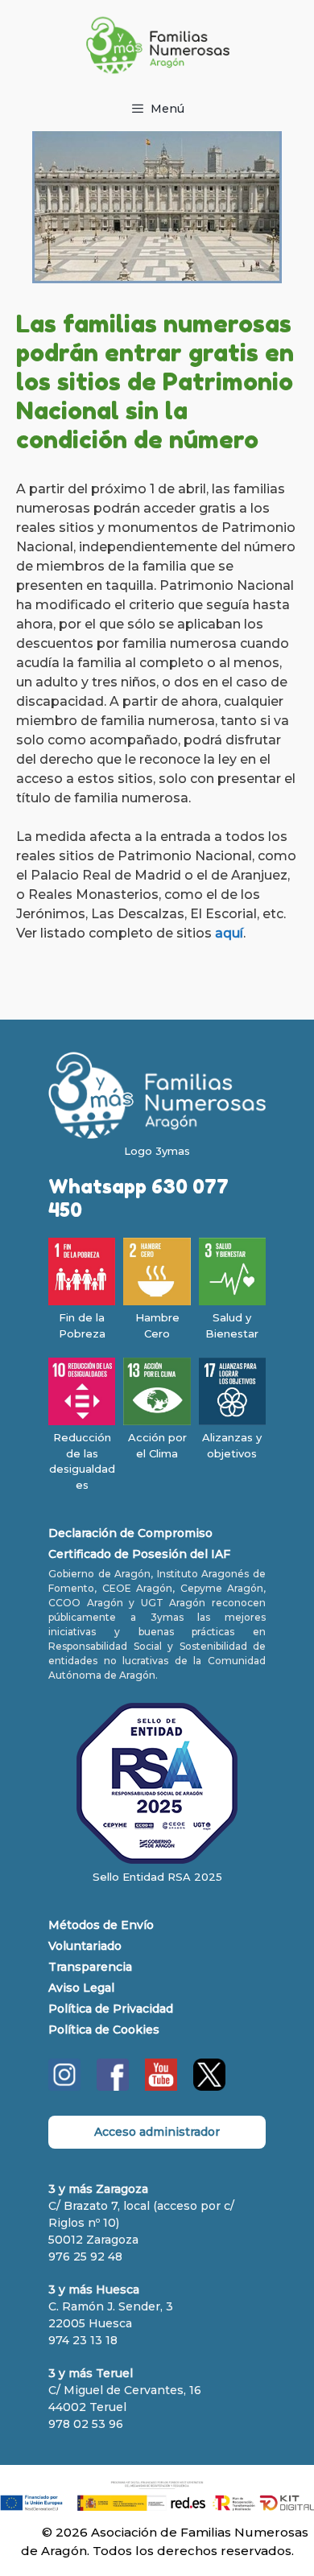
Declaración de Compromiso (130, 1533)
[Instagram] (64, 2087)
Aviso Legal (81, 1988)
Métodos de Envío (101, 1925)
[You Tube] (161, 2087)
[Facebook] (113, 2087)
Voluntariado (85, 1946)
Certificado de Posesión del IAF (139, 1554)
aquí (229, 933)
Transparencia (90, 1967)
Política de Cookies (104, 2030)
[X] (209, 2087)
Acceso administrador (157, 2132)
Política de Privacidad (111, 2009)
